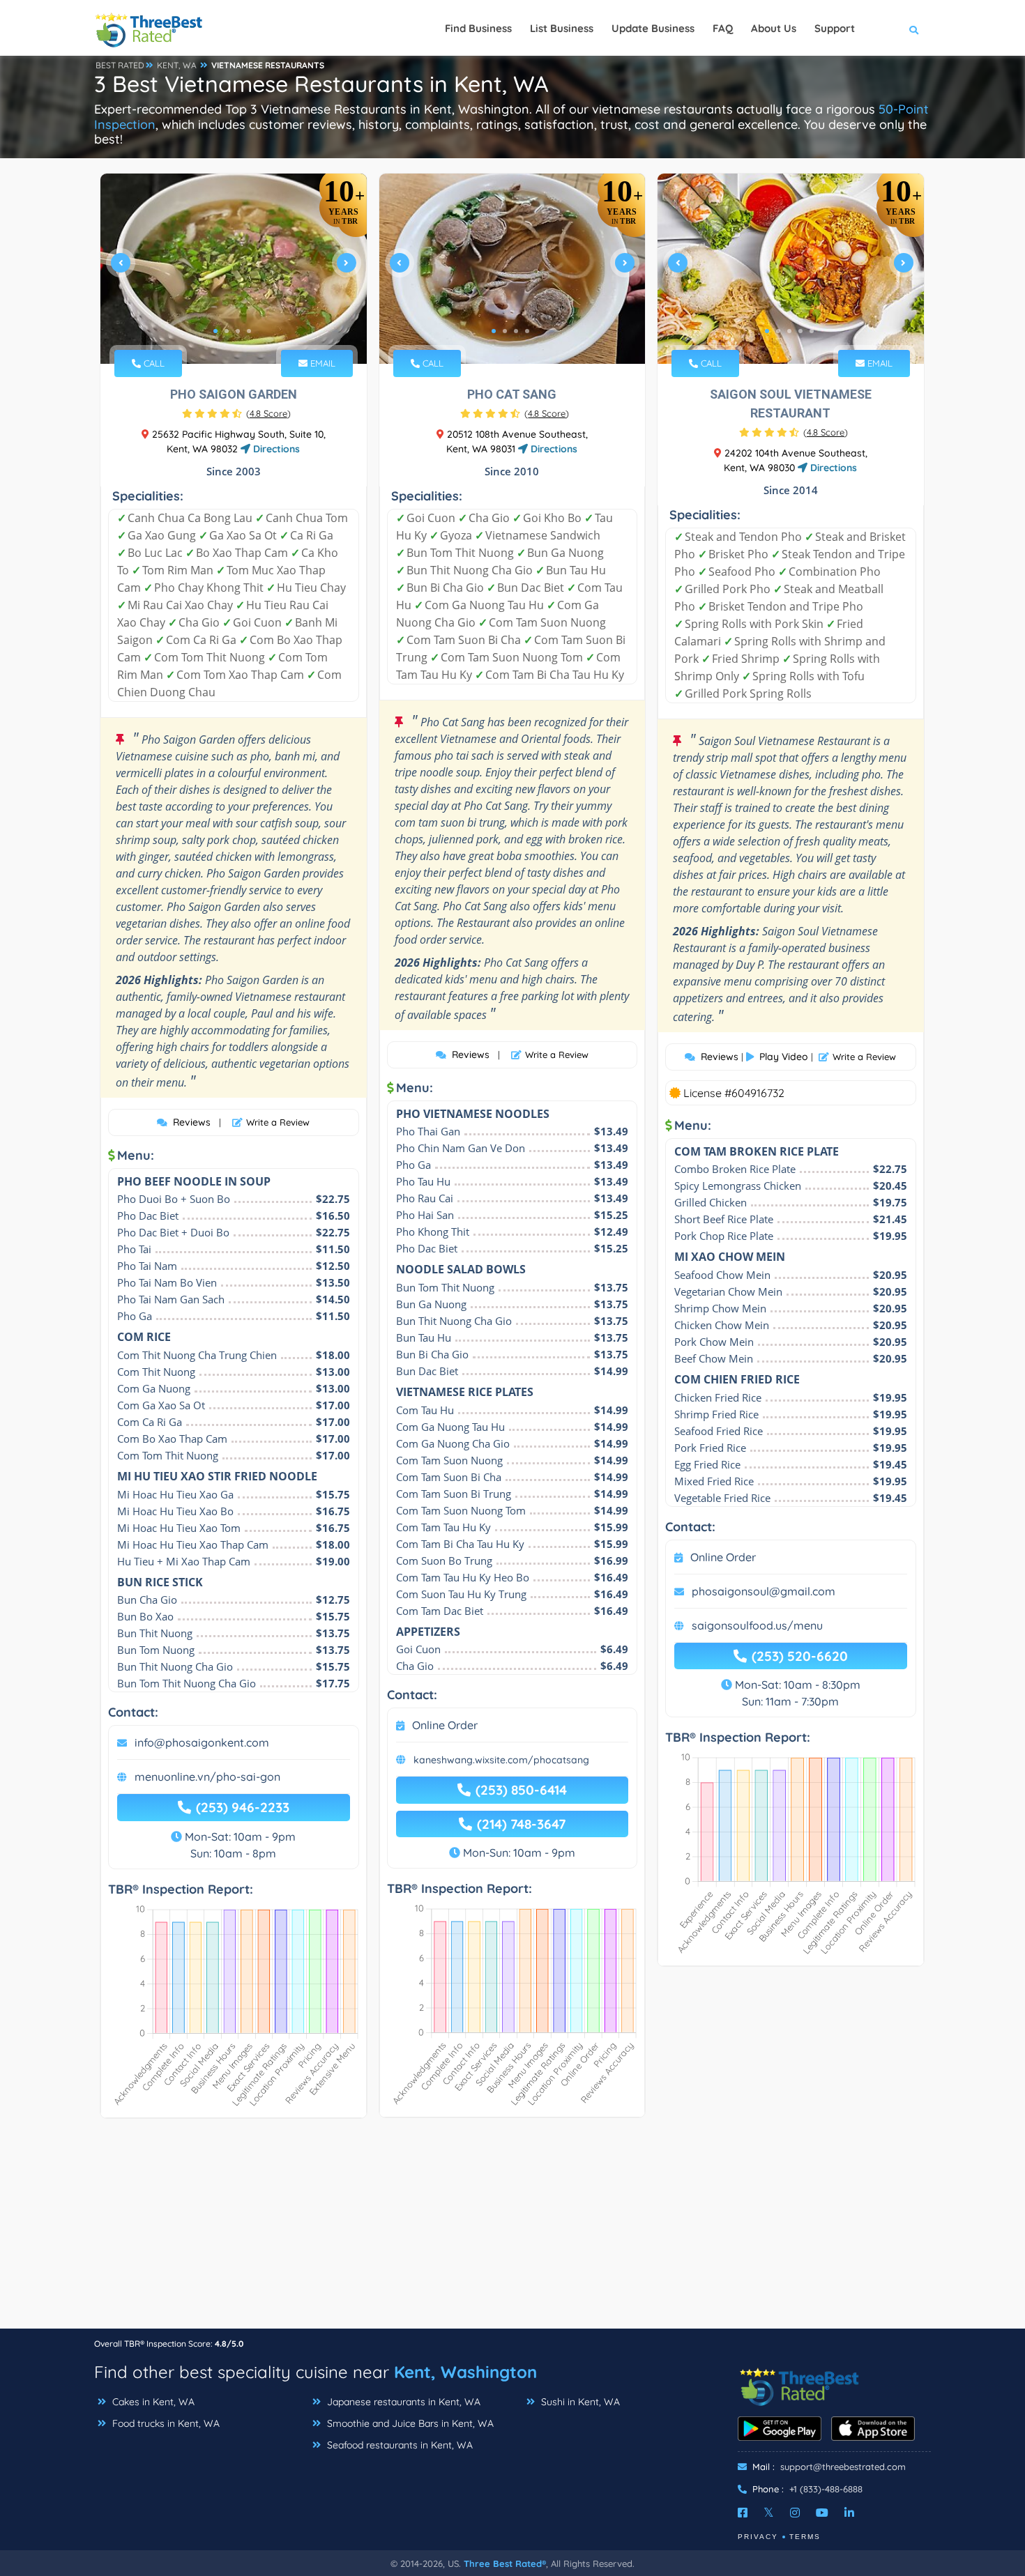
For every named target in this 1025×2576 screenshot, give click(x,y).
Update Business (653, 28)
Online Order (445, 1725)
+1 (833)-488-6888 (826, 2489)
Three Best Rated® (505, 2563)
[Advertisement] (512, 2230)
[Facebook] (743, 2513)
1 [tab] (215, 331)
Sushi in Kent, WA (579, 2402)
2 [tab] (227, 331)
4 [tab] (249, 331)
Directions (275, 449)
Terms (805, 2537)
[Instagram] (795, 2513)
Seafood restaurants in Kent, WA (398, 2445)
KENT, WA (177, 65)
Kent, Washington (465, 2372)
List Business (562, 28)
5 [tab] (812, 331)
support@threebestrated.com (843, 2467)
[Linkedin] (849, 2513)
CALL (153, 363)
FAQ (723, 28)
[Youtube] (822, 2513)
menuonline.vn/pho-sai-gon (207, 1777)
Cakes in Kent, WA (152, 2402)
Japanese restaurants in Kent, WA (402, 2402)
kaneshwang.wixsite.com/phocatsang (501, 1760)
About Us (774, 28)
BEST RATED (120, 65)
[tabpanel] (234, 269)
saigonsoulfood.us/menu (757, 1625)
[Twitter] (769, 2513)
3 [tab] (238, 331)
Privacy (758, 2537)
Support (835, 28)
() (268, 413)
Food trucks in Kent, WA (165, 2423)
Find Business (478, 28)
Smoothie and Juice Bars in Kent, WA (409, 2423)
